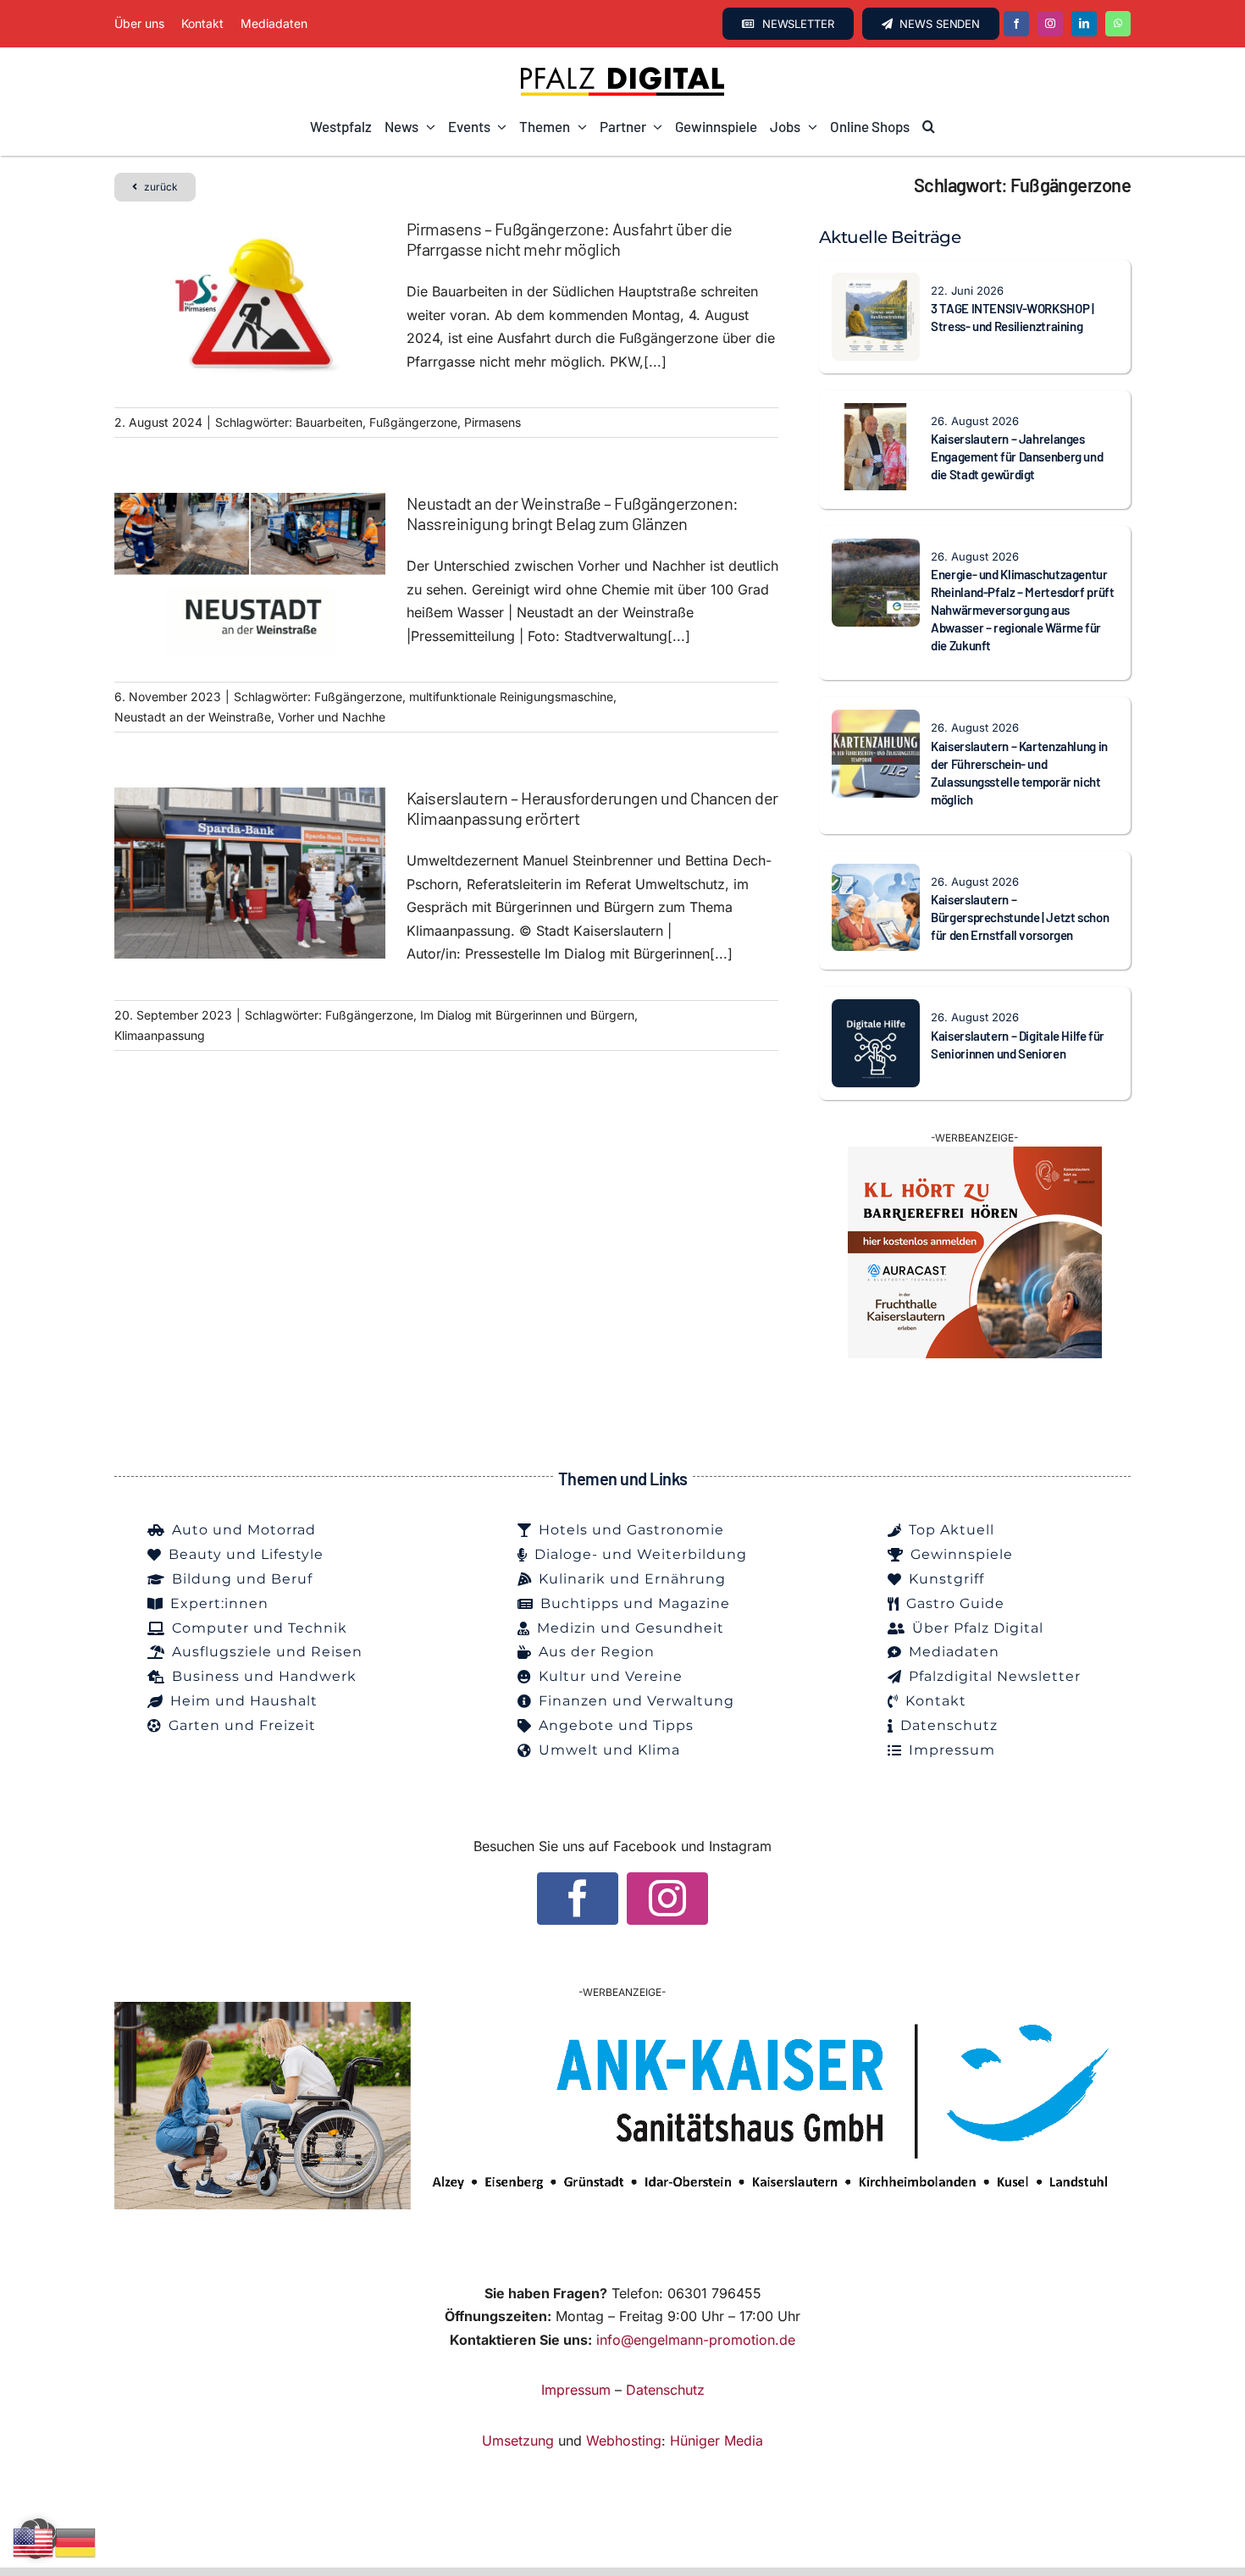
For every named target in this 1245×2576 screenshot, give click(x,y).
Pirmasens (492, 422)
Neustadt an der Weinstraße (193, 717)
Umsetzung (518, 2441)
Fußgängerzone (413, 422)
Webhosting (624, 2441)
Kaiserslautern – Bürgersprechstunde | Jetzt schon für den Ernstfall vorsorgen (1020, 917)
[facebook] (1016, 24)
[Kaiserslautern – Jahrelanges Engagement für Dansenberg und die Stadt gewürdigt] (876, 414)
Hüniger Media (717, 2441)
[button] (929, 127)
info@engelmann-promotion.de (696, 2340)
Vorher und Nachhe (332, 717)
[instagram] (1050, 24)
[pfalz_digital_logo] (622, 71)
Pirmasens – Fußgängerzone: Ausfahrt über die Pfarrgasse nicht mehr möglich (570, 239)
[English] (34, 2541)
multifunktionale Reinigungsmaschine (511, 697)
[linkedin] (1084, 24)
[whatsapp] (1118, 24)
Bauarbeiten (329, 422)
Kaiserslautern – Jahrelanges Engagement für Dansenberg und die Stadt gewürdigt (1017, 456)
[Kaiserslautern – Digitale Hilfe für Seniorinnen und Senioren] (876, 1010)
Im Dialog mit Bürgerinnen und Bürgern (527, 1015)
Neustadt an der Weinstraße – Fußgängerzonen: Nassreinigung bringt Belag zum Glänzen (573, 513)
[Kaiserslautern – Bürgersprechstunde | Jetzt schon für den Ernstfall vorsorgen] (876, 875)
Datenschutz (665, 2390)
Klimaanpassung (160, 1035)
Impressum (576, 2390)
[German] (76, 2541)
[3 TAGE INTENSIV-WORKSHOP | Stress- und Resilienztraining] (876, 284)
